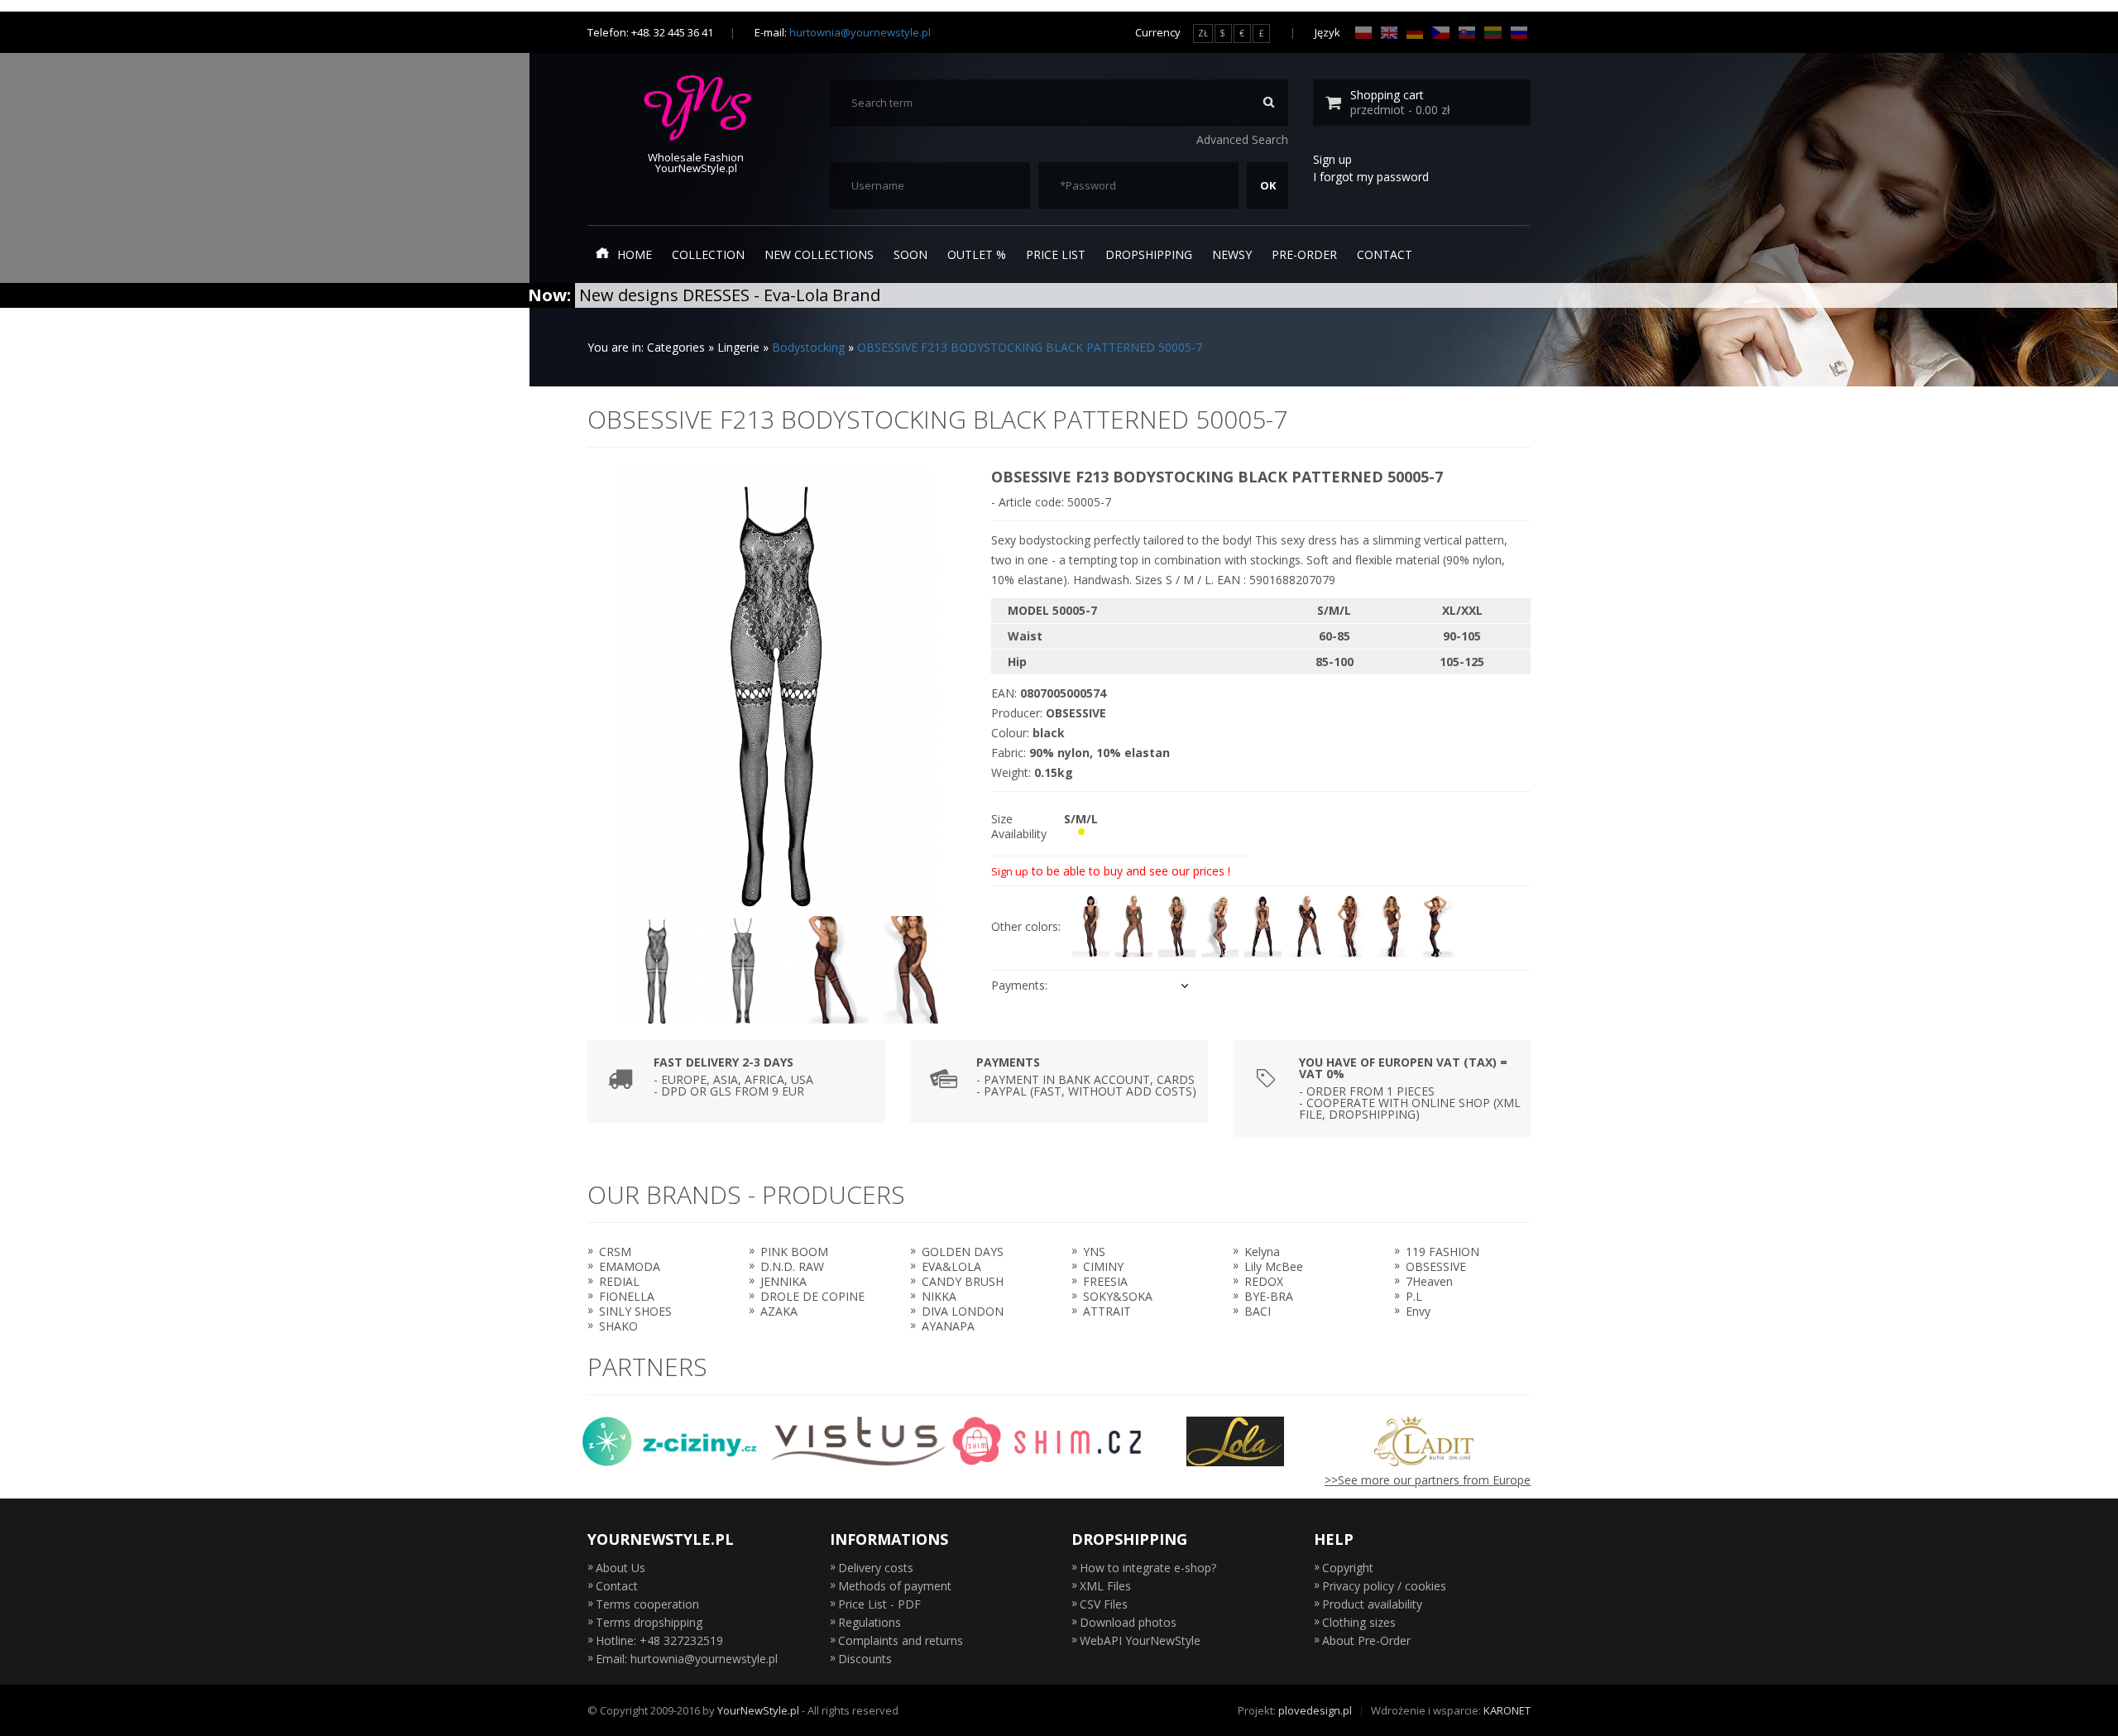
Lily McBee (1274, 1266)
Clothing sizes (1359, 1622)
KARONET (1507, 1710)
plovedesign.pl (1315, 1710)
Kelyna (1262, 1252)
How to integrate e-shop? (1148, 1568)
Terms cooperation (647, 1604)
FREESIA (1105, 1281)
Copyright (1348, 1568)
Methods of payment (895, 1586)
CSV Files (1104, 1604)
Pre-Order (1304, 254)
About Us (621, 1568)
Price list (1056, 254)
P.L (1414, 1296)
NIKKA (939, 1296)
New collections (819, 254)
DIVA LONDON (963, 1311)
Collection (708, 254)
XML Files (1105, 1586)
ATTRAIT (1107, 1311)
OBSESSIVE (1436, 1266)
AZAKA (779, 1311)
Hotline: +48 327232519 (659, 1640)
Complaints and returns (901, 1640)
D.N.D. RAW (792, 1266)
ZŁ (1203, 33)
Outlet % (977, 254)
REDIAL (619, 1281)
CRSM (615, 1252)
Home (635, 254)
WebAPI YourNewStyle (1140, 1640)
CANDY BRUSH (963, 1281)
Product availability (1372, 1604)
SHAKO (618, 1326)
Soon (910, 254)
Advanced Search (1242, 139)
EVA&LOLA (951, 1266)
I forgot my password (1371, 177)
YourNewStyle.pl (758, 1710)
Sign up (1332, 159)
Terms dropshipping (649, 1622)
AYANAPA (948, 1326)
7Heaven (1429, 1281)
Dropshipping (1149, 254)
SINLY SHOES (635, 1311)
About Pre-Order (1366, 1640)
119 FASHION (1442, 1252)
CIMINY (1103, 1266)
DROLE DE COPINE (812, 1296)
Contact (1385, 254)
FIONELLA (627, 1296)
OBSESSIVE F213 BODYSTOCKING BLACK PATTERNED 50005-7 (1030, 347)
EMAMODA (630, 1266)
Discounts (865, 1659)
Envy (1418, 1311)
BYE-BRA (1269, 1296)
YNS (1094, 1252)
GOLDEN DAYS (963, 1252)
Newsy (1232, 254)
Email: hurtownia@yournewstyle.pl (687, 1659)
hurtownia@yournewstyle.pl (860, 32)
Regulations (870, 1622)
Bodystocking (808, 347)
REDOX (1264, 1281)
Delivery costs (876, 1568)
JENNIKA (783, 1281)
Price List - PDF (879, 1604)
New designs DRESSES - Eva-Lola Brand (730, 295)
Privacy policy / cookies (1384, 1586)
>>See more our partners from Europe (1428, 1480)
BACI (1258, 1311)
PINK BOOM (794, 1252)
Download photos (1128, 1622)
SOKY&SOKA (1118, 1296)
